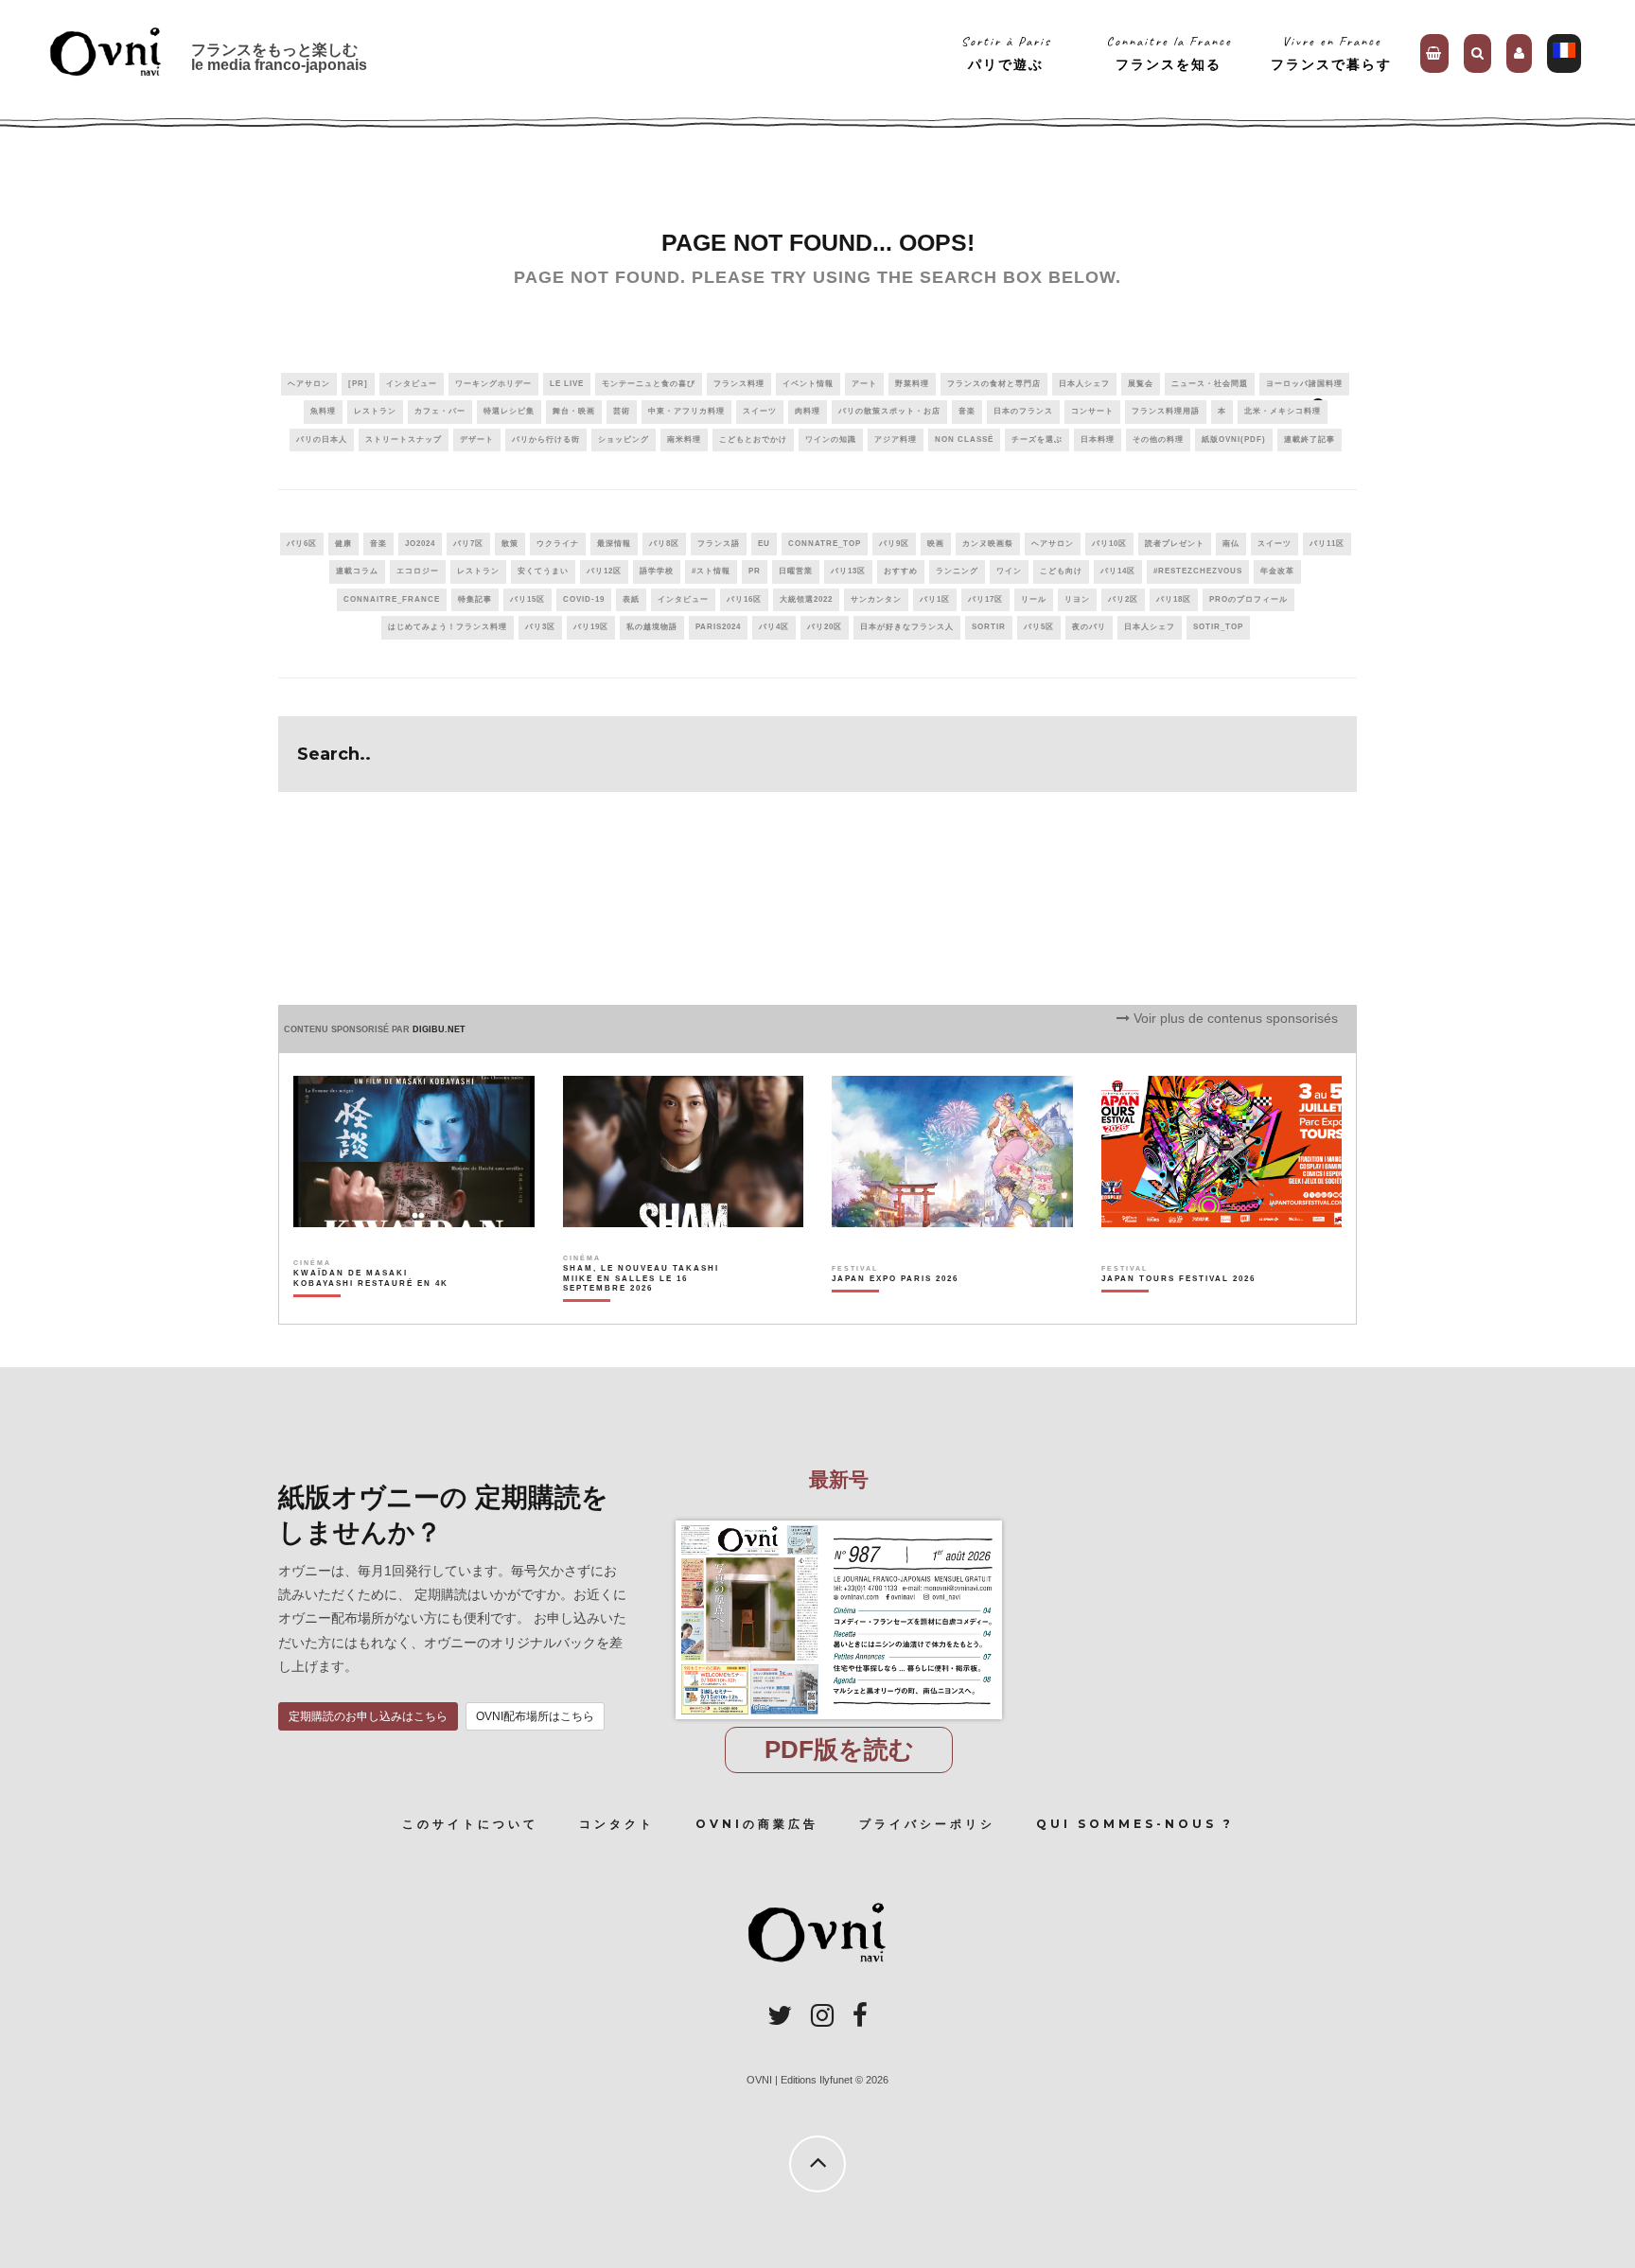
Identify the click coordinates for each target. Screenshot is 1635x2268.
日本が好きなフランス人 (907, 627)
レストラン (375, 411)
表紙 (631, 599)
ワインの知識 (831, 440)
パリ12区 (604, 571)
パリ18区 (1174, 599)
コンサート (1092, 411)
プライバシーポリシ (927, 1824)
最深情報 (614, 544)
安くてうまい (543, 571)
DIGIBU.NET (439, 1029)
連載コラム (357, 571)
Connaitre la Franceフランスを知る (1169, 53)
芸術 (622, 411)
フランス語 (719, 544)
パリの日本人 (322, 440)
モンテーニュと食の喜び (649, 384)
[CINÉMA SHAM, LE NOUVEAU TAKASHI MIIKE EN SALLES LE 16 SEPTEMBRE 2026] (642, 1311)
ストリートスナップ (404, 440)
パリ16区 (744, 599)
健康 (343, 544)
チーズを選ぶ (1037, 440)
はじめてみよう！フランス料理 (448, 627)
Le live (567, 384)
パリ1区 (935, 599)
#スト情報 (711, 571)
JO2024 (420, 544)
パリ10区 (1109, 544)
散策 (510, 544)
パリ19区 (591, 627)
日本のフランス (1023, 411)
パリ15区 (527, 599)
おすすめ (901, 571)
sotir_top (1218, 627)
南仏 (1231, 544)
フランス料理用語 (1166, 411)
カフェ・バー (440, 411)
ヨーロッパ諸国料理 (1304, 384)
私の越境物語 (652, 627)
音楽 (967, 411)
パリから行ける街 (546, 440)
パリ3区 (540, 627)
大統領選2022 (806, 599)
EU (764, 544)
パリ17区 (985, 599)
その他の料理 (1158, 440)
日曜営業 (796, 571)
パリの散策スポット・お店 (889, 411)
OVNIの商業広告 (757, 1824)
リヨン (1077, 599)
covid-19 (584, 599)
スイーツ (760, 411)
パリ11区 (1327, 544)
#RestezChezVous (1198, 571)
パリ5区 (1039, 627)
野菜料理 (912, 384)
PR (755, 571)
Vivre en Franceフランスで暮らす (1331, 53)
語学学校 (657, 571)
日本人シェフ (1084, 384)
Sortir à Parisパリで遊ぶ (1006, 53)
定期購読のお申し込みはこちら (368, 1716)
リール (1034, 599)
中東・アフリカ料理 (686, 411)
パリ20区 (825, 627)
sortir (989, 627)
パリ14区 (1118, 571)
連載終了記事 (1310, 440)
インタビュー (412, 384)
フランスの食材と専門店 (994, 384)
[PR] (358, 384)
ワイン (1009, 571)
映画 (936, 544)
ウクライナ (558, 544)
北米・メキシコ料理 (1283, 411)
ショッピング (624, 440)
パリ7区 (468, 544)
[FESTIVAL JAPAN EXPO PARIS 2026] (895, 1311)
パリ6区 (302, 544)
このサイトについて (470, 1824)
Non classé (964, 440)
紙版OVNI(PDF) (1234, 440)
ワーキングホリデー (493, 384)
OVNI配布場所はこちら (535, 1716)
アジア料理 (896, 440)
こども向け (1061, 571)
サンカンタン (876, 599)
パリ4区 (774, 627)
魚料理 (323, 411)
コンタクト (617, 1824)
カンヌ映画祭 (988, 544)
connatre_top (825, 544)
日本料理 (1098, 440)
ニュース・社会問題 (1210, 384)
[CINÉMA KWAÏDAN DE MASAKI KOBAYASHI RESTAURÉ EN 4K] (372, 1311)
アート (864, 384)
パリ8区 (664, 544)
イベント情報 (808, 384)
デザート (477, 440)
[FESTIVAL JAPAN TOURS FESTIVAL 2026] (1178, 1311)
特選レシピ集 (509, 411)
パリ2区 (1123, 599)
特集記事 (475, 599)
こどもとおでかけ (753, 440)
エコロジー (418, 571)
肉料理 (808, 411)
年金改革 (1277, 571)
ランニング (957, 571)
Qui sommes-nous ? (1135, 1824)
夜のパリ (1089, 627)
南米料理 (684, 440)
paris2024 (718, 627)
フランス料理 (739, 384)
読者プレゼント (1175, 544)
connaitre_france (392, 599)
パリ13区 (848, 571)
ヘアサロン (309, 384)
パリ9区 (894, 544)
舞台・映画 (574, 411)
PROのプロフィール (1248, 599)
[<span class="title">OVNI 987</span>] (839, 1521)
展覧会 (1141, 384)
